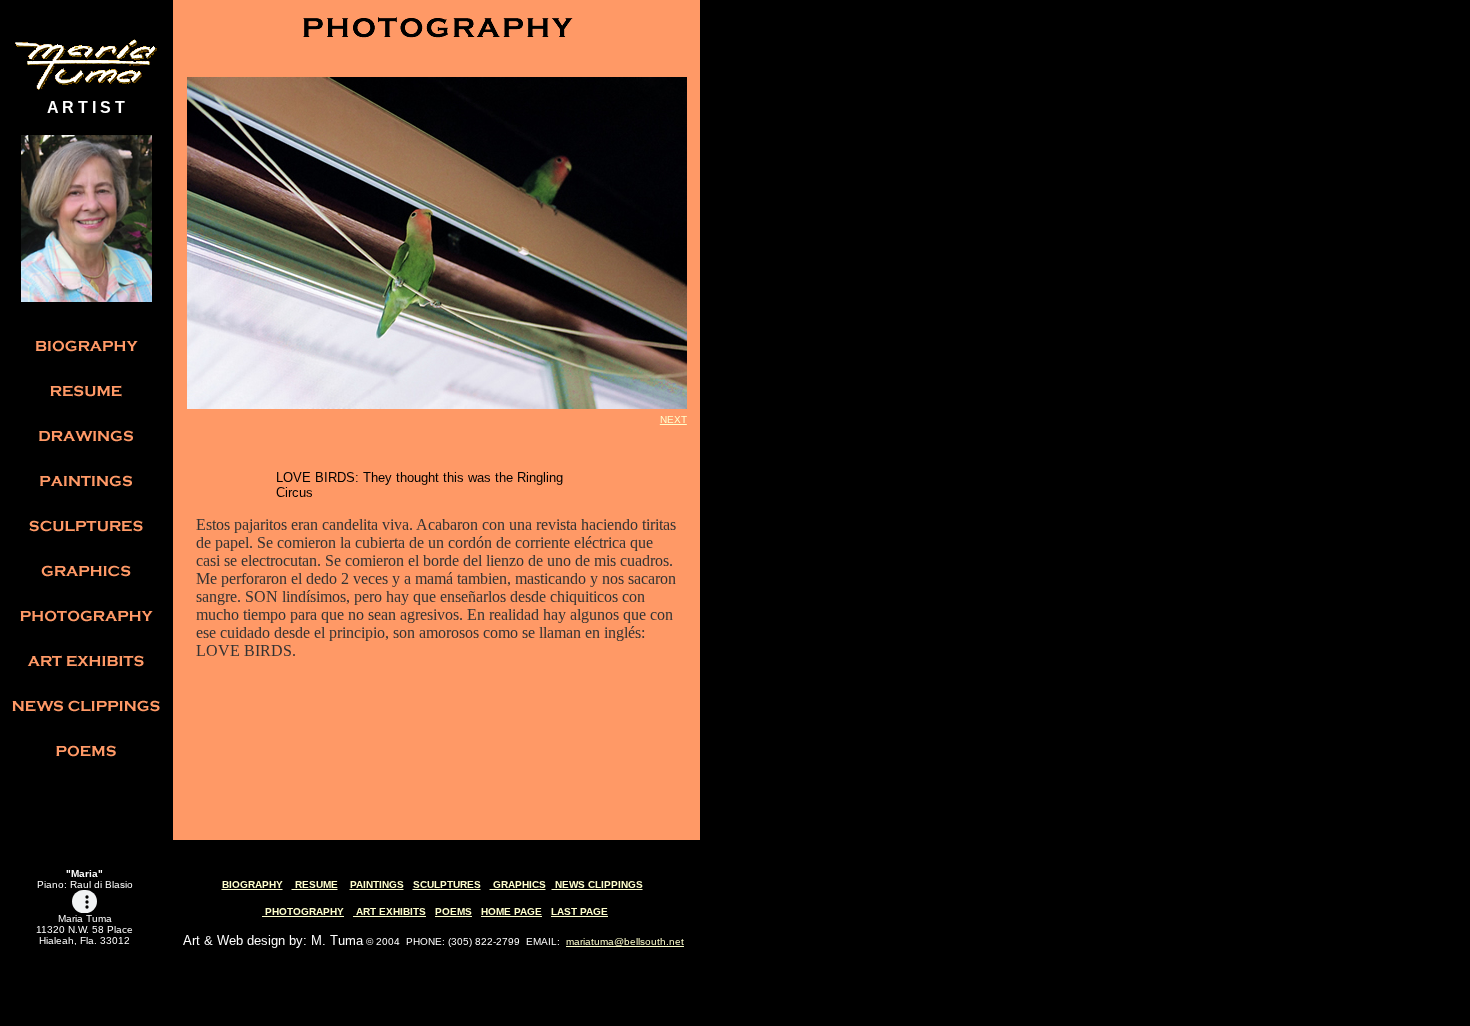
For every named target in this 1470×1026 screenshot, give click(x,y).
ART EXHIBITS (389, 911)
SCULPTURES (447, 884)
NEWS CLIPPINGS (597, 884)
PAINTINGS (377, 884)
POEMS (453, 911)
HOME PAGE (511, 911)
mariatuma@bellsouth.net (625, 941)
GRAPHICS (518, 884)
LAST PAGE (579, 911)
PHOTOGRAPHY (303, 911)
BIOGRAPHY (252, 884)
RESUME (315, 884)
